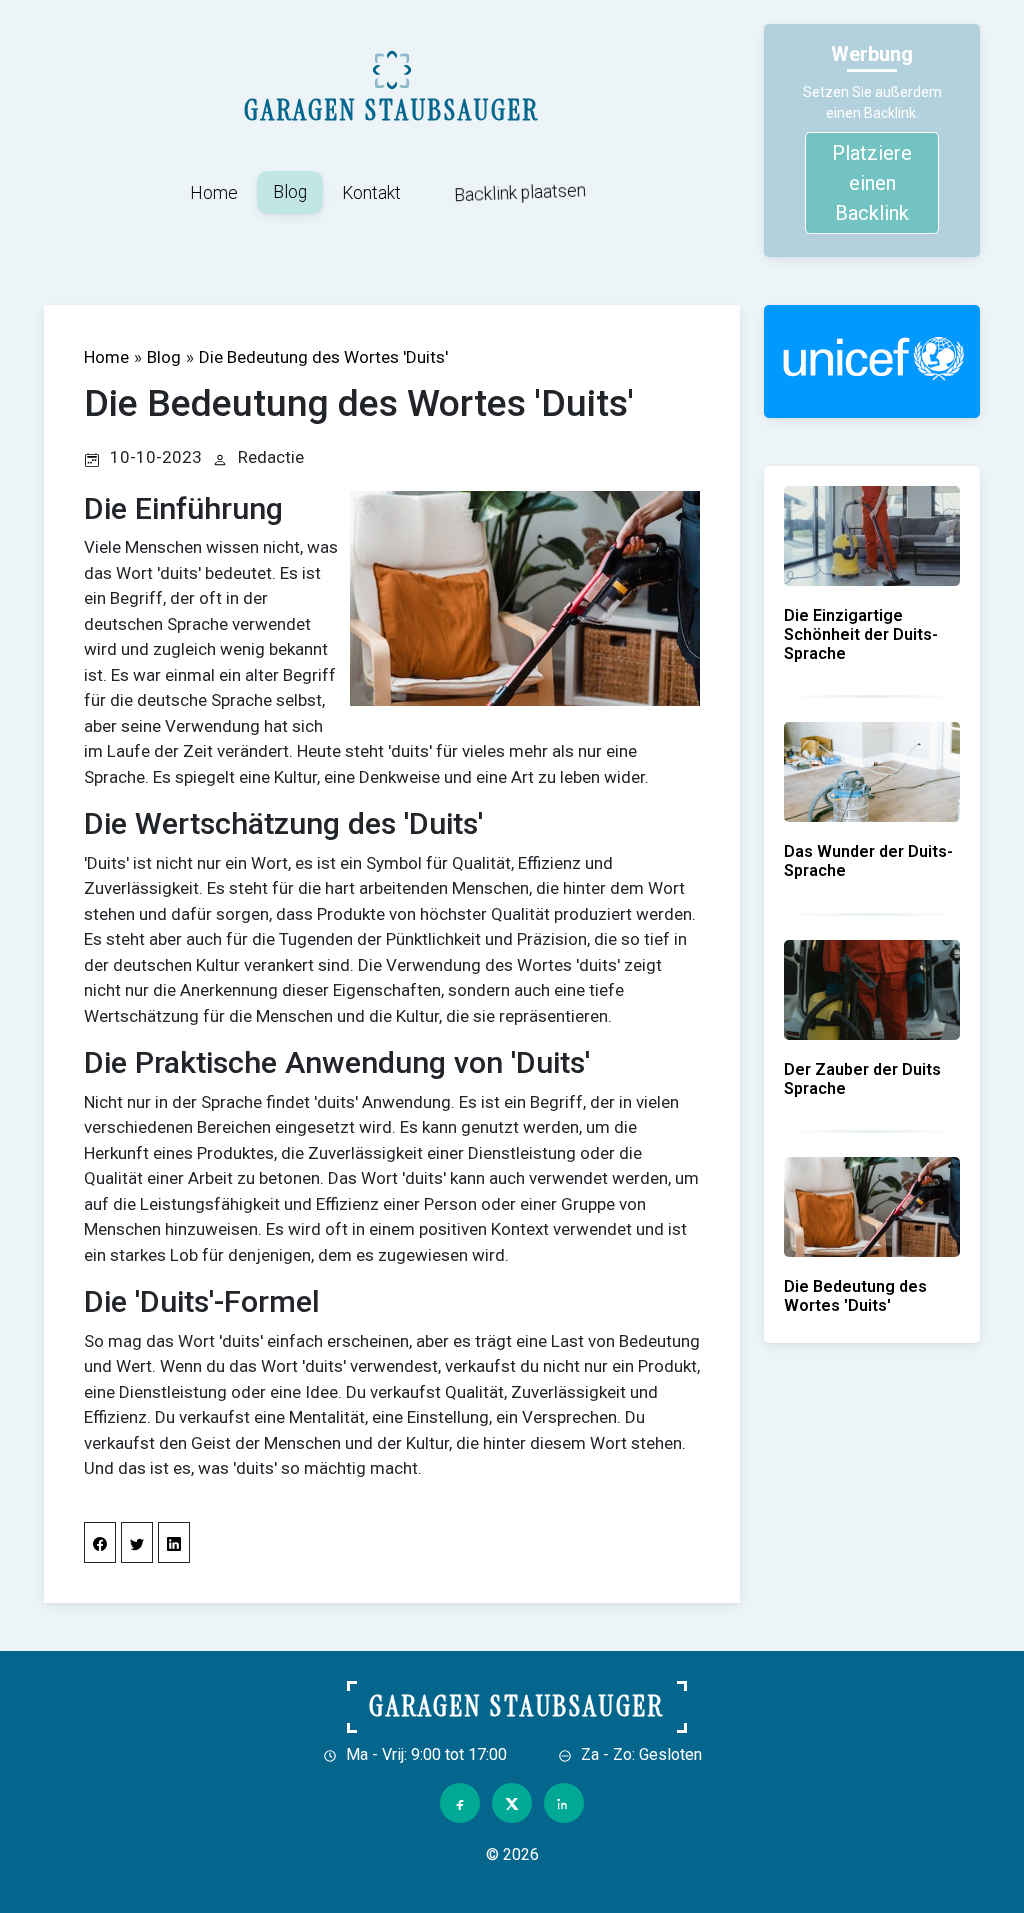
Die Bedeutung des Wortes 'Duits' (323, 357)
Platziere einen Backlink (872, 183)
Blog (290, 192)
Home (214, 193)
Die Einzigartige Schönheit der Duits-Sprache (861, 634)
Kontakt (371, 193)
